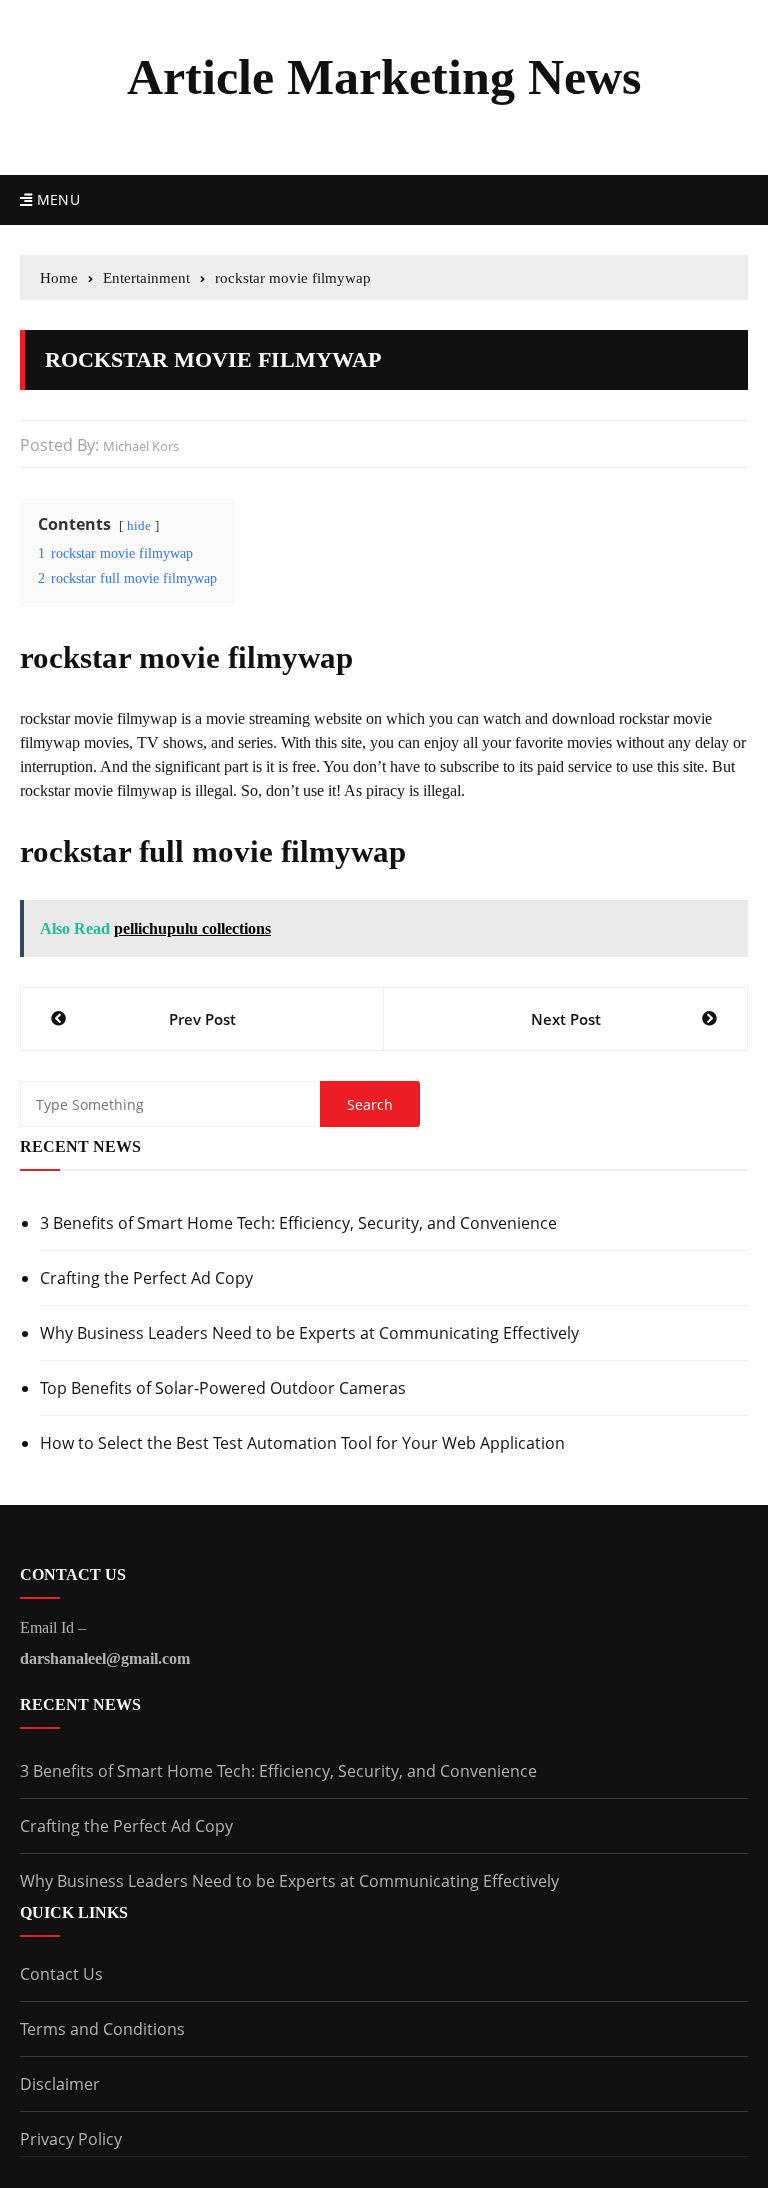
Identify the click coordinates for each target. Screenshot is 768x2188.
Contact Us (61, 1974)
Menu (56, 199)
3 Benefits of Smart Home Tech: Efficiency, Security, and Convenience (298, 1223)
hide (139, 526)
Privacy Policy (71, 2139)
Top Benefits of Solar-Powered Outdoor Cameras (223, 1388)
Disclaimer (60, 2084)
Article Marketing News (384, 77)
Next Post (566, 1019)
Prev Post (202, 1019)
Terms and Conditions (102, 2029)
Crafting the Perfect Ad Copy (146, 1278)
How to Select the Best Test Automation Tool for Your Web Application (302, 1443)
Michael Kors (141, 446)
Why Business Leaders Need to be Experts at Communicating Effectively (309, 1333)
